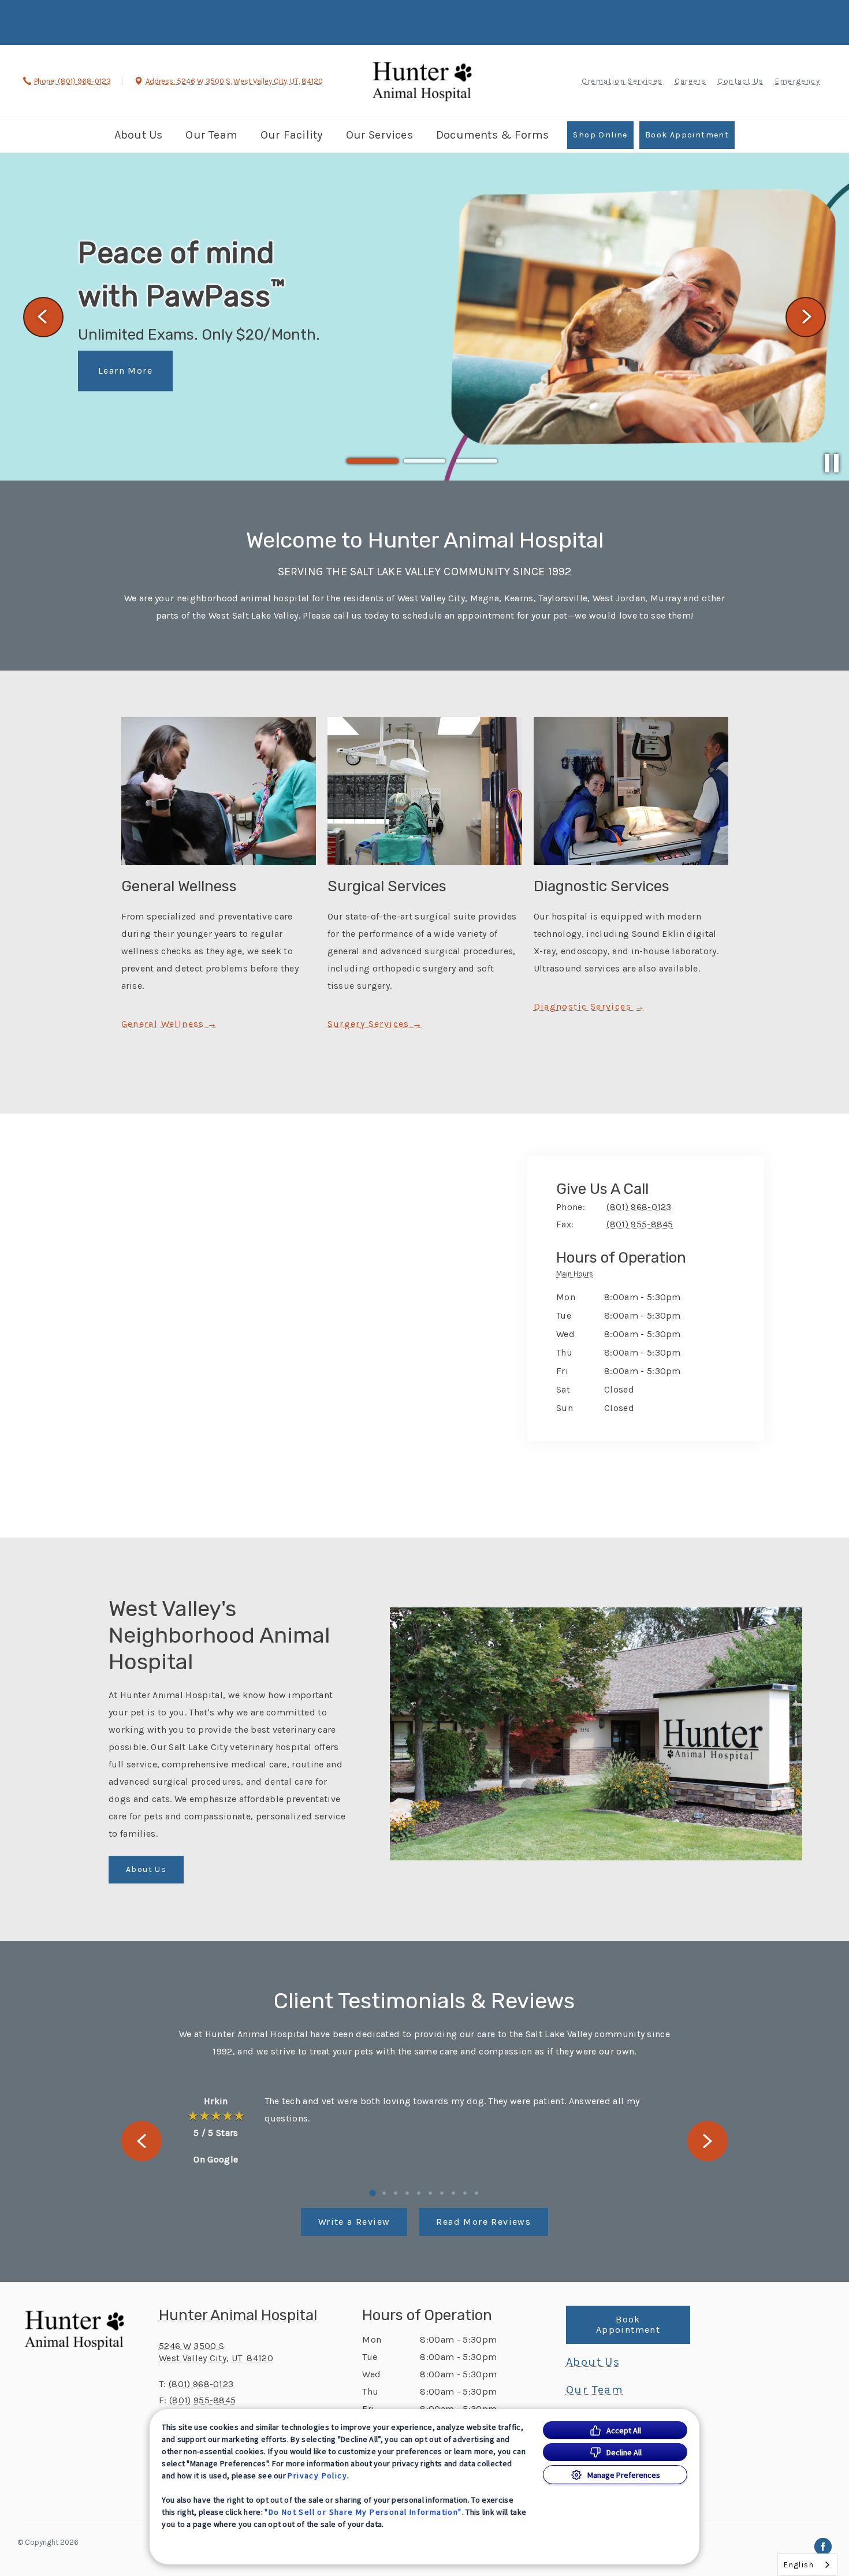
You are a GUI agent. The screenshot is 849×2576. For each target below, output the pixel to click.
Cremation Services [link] (622, 81)
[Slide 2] (425, 461)
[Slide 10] (476, 2193)
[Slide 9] (465, 2193)
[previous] (43, 317)
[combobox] (807, 2565)
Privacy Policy (317, 2476)
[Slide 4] (407, 2193)
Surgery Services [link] (368, 1024)
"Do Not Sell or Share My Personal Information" (363, 2512)
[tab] (578, 1276)
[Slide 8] (453, 2193)
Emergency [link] (798, 81)
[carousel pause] (832, 463)
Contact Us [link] (740, 81)
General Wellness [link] (165, 1024)
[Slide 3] (476, 461)
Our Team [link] (211, 135)
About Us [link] (139, 135)
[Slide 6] (430, 2193)
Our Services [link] (379, 135)
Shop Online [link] (600, 135)
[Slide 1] (373, 461)
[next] (806, 317)
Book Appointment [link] (687, 135)
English (799, 2565)
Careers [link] (690, 81)
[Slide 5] (419, 2193)
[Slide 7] (442, 2193)
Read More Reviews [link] (483, 2222)
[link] (422, 79)
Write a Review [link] (354, 2222)
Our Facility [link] (291, 135)
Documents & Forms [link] (492, 135)
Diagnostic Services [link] (583, 1007)
